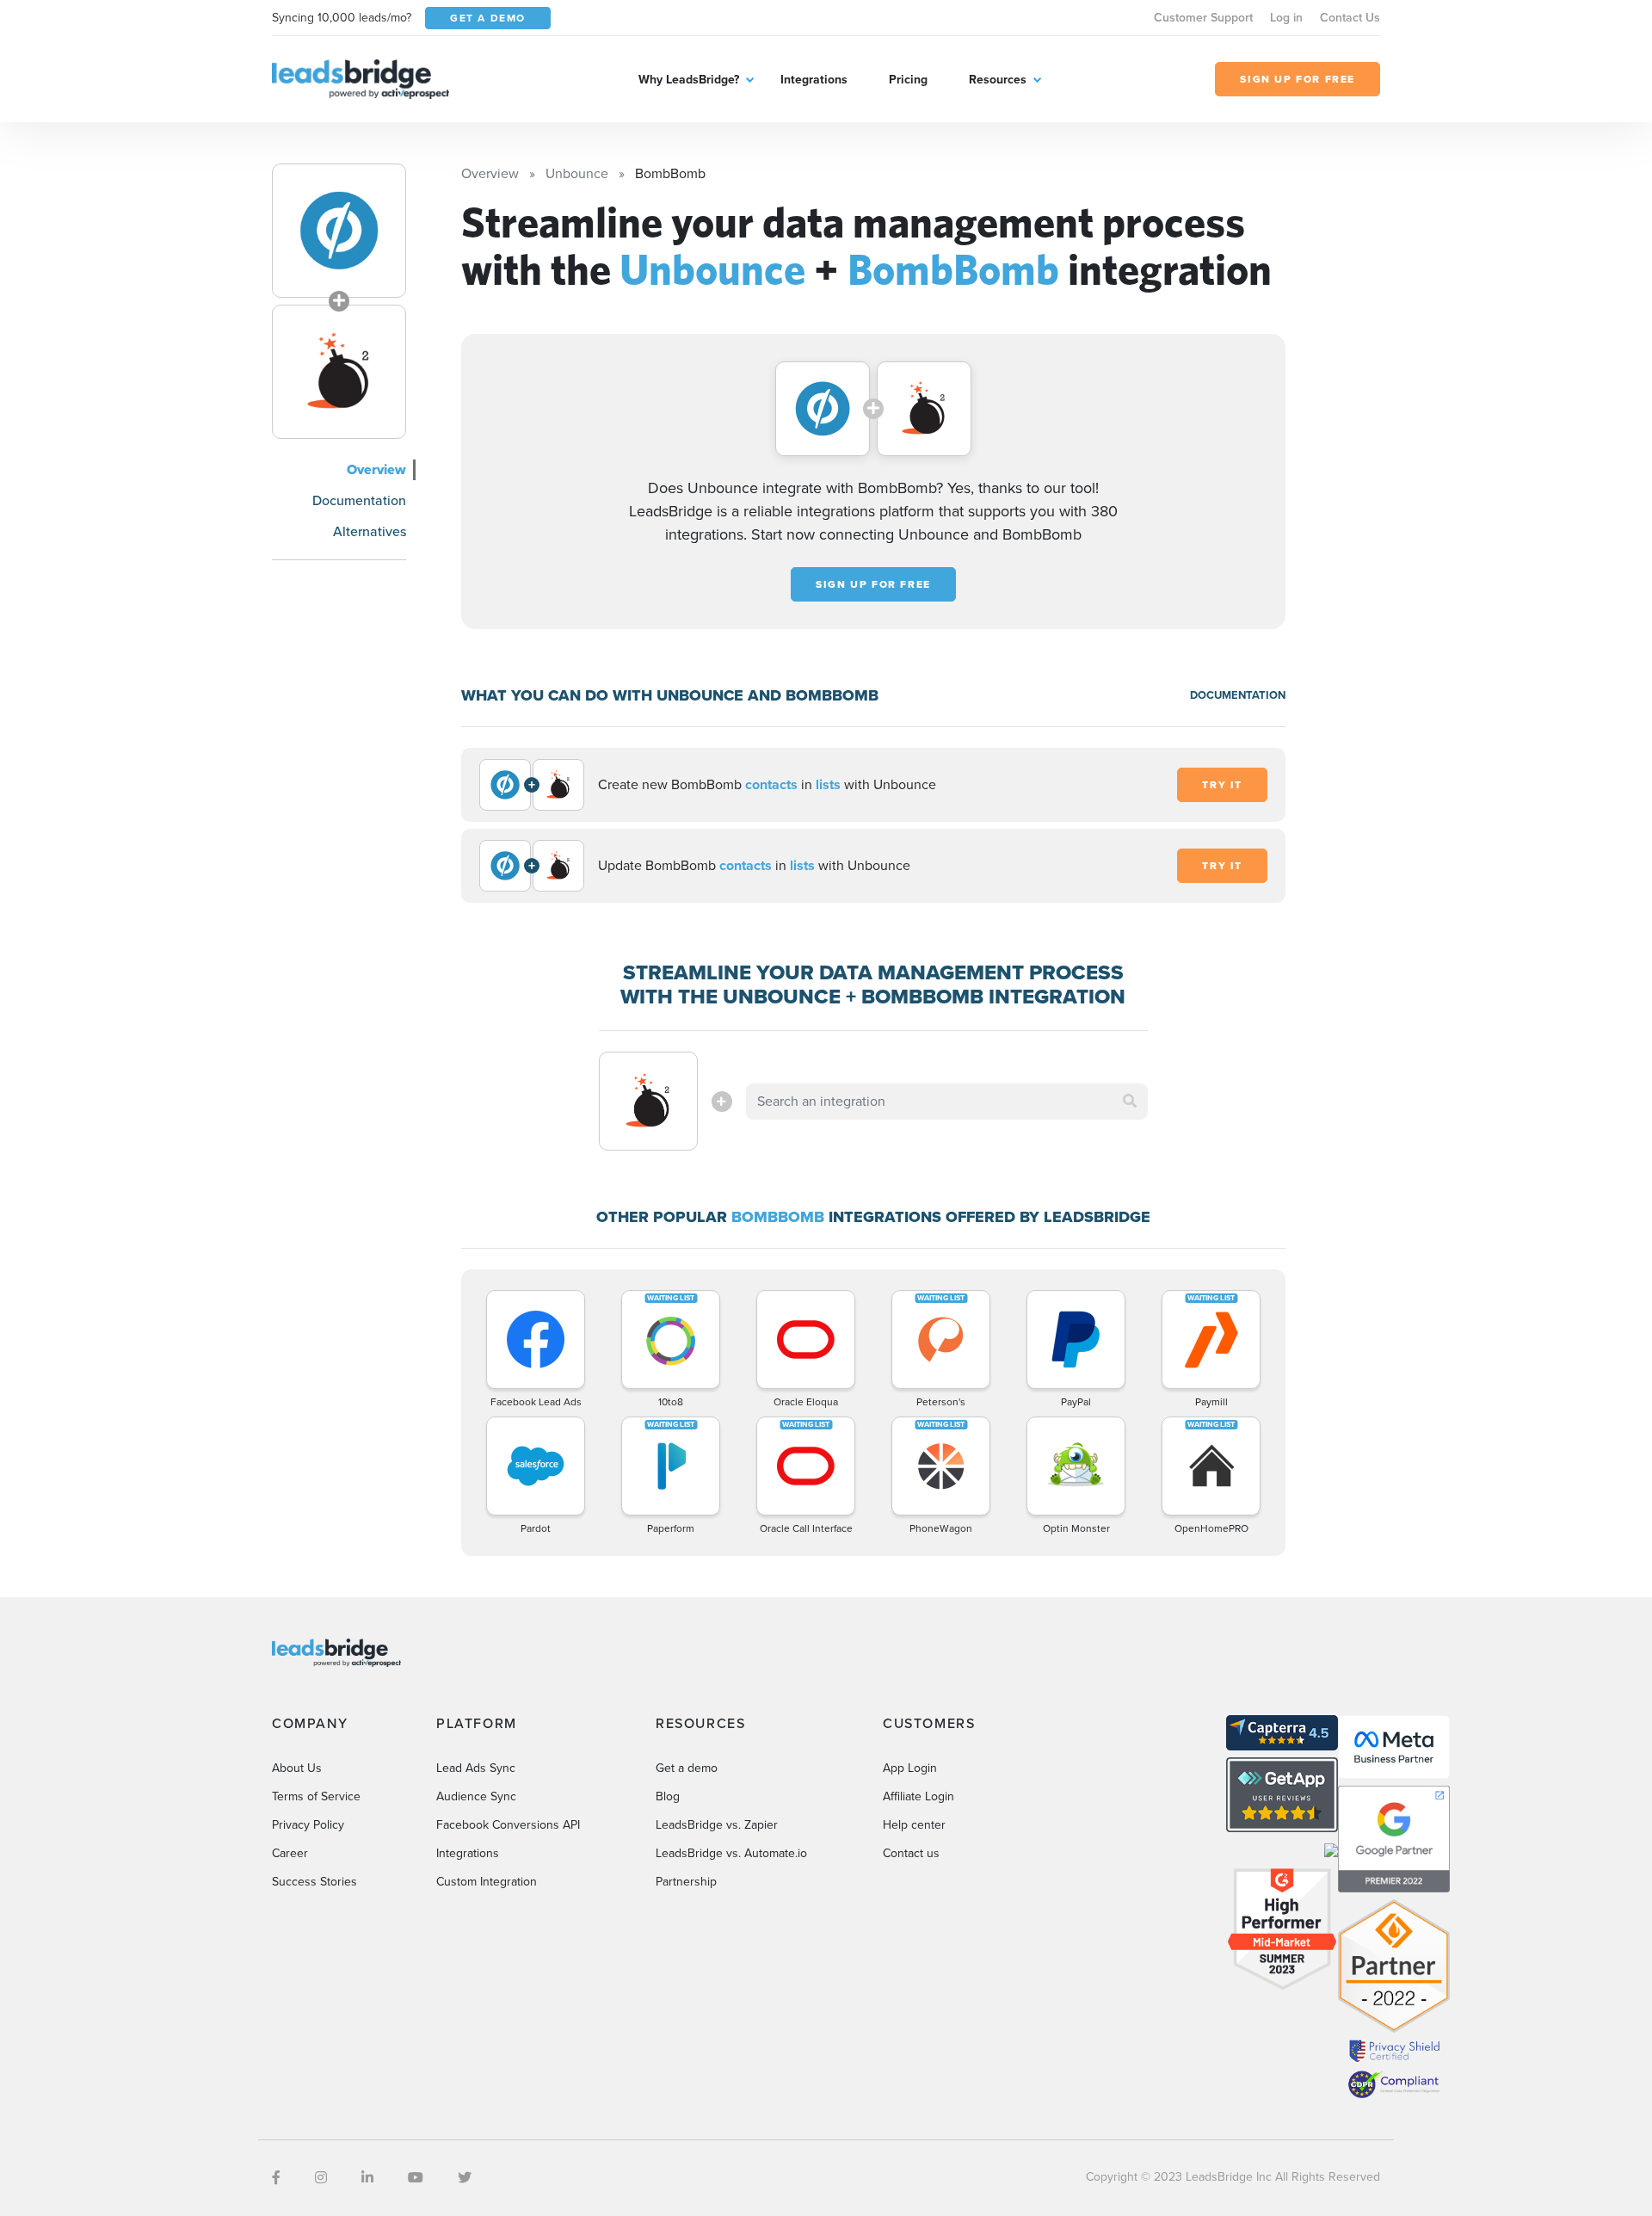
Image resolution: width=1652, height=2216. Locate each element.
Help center (914, 1825)
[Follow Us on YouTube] (416, 2178)
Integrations (814, 80)
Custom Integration (487, 1882)
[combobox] (947, 1102)
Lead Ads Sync (476, 1768)
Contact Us (1350, 18)
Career (290, 1853)
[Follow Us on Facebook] (276, 2178)
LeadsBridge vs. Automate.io (731, 1853)
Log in (1286, 18)
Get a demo (687, 1768)
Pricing (908, 80)
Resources (998, 80)
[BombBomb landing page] (339, 372)
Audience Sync (476, 1796)
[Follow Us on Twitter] (465, 2178)
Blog (668, 1796)
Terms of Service (316, 1796)
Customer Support (1203, 18)
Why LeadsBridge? (689, 80)
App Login (910, 1768)
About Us (297, 1768)
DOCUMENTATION (1238, 695)
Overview (376, 469)
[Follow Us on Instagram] (321, 2178)
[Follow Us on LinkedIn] (367, 2178)
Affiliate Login (918, 1796)
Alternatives (370, 531)
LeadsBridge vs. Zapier (717, 1825)
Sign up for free (873, 584)
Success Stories (314, 1882)
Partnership (686, 1882)
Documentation (359, 500)
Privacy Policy (308, 1825)
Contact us (911, 1853)
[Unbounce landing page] (339, 231)
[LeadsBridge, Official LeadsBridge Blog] (361, 78)
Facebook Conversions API (508, 1825)
